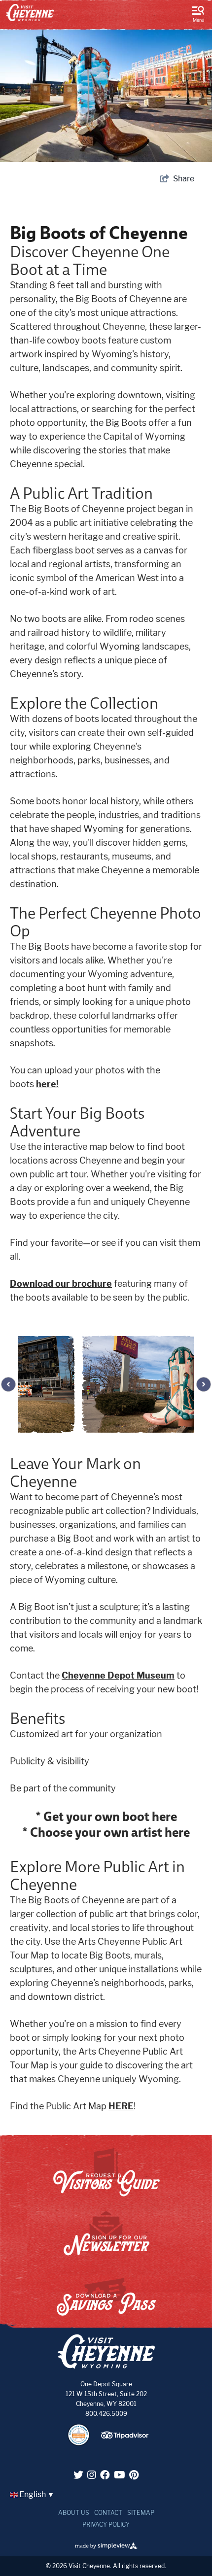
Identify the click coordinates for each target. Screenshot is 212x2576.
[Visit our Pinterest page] (134, 2475)
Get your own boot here (109, 1816)
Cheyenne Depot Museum (118, 1675)
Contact (108, 2513)
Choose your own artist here (109, 1832)
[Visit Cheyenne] (30, 13)
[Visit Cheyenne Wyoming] (106, 2352)
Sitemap (141, 2513)
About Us (74, 2513)
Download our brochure (61, 1284)
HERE (121, 2106)
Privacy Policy (106, 2524)
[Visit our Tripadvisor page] (126, 2439)
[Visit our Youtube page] (120, 2475)
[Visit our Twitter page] (78, 2475)
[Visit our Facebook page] (105, 2475)
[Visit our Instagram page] (92, 2475)
